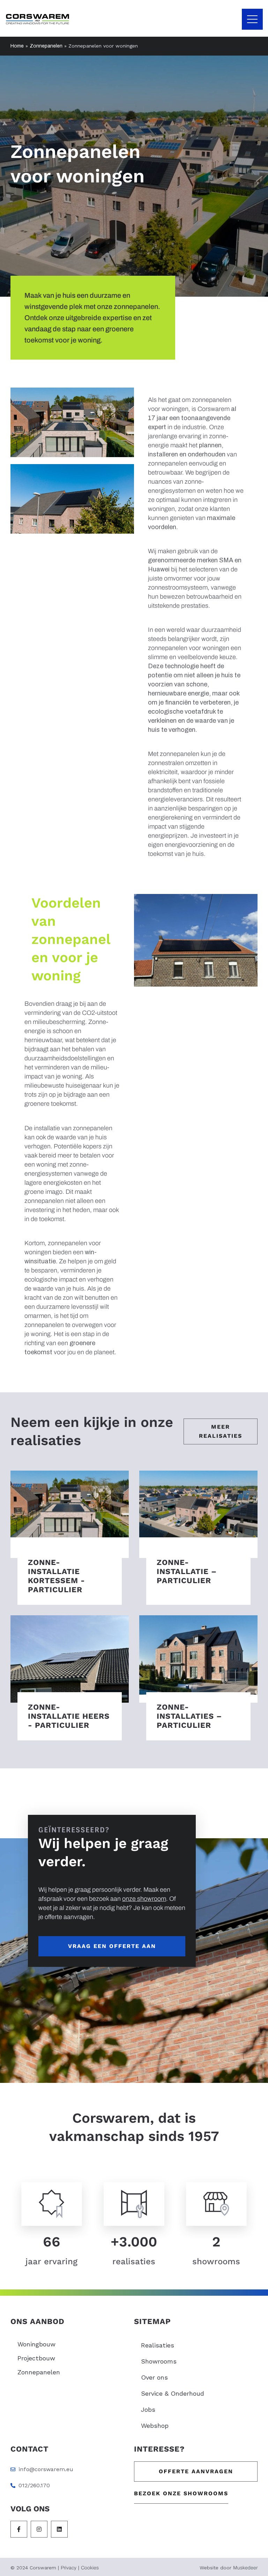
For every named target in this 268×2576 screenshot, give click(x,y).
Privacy (69, 2568)
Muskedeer (245, 2568)
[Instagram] (39, 2529)
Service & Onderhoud (173, 2393)
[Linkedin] (59, 2529)
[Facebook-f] (19, 2529)
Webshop (155, 2426)
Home (17, 46)
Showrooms (159, 2361)
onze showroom (144, 1899)
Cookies (90, 2568)
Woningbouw (36, 2344)
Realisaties (158, 2345)
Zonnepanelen (46, 46)
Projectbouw (36, 2358)
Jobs (148, 2409)
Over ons (154, 2377)
